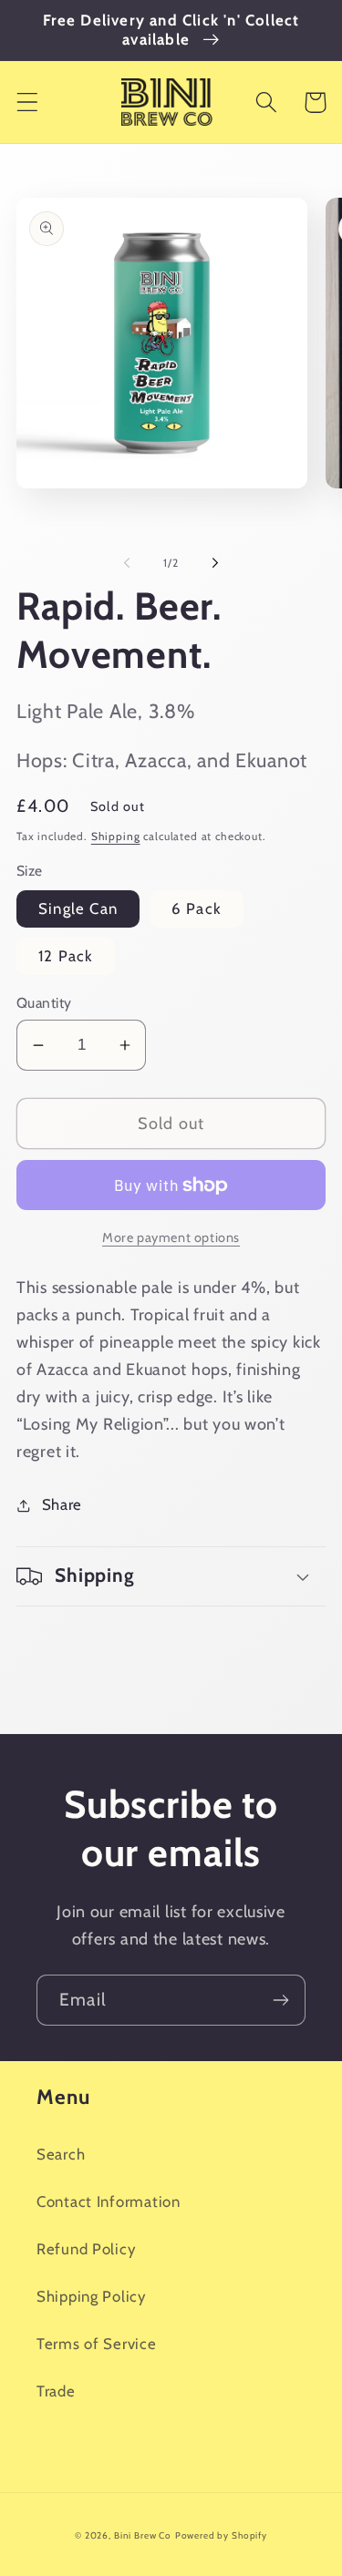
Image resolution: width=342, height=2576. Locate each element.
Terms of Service (97, 2344)
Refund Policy (86, 2249)
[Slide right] (215, 562)
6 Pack (197, 908)
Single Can (78, 908)
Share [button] (62, 1504)
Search (61, 2154)
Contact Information (109, 2201)
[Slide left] (127, 562)
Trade (56, 2391)
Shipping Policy (91, 2296)
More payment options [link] (171, 1237)
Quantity (44, 1003)
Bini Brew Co (143, 2535)
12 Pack (66, 956)
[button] (28, 103)
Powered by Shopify (221, 2535)
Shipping (116, 836)
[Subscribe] (280, 2000)
